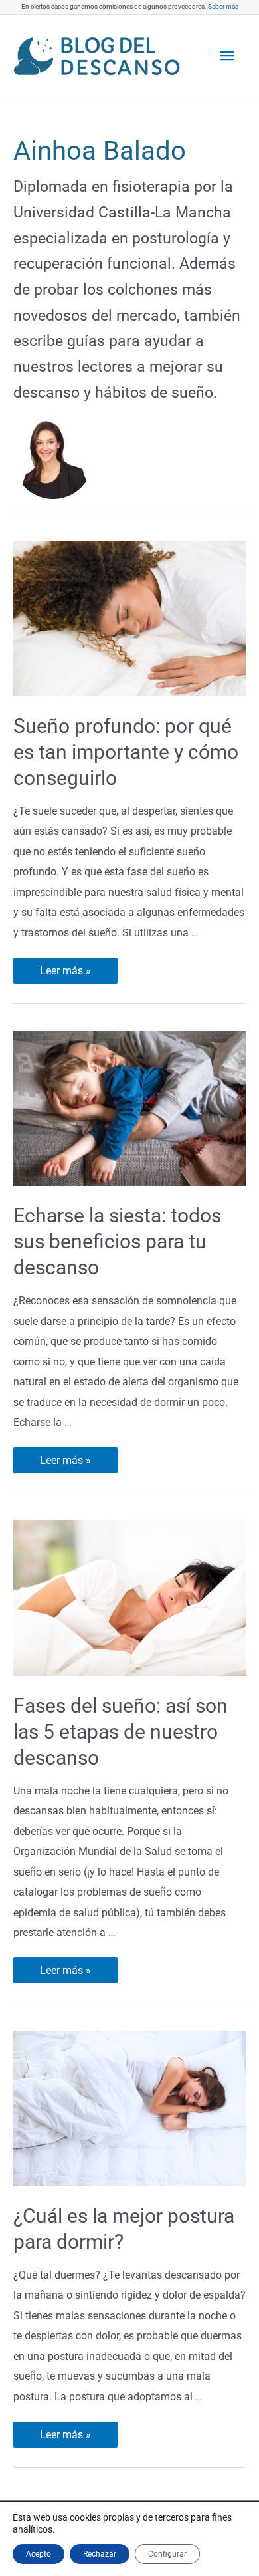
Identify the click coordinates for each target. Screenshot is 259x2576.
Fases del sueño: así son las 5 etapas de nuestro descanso (121, 1732)
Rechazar (100, 2554)
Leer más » (66, 971)
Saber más (223, 6)
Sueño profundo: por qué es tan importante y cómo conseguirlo (126, 752)
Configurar (167, 2554)
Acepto (39, 2554)
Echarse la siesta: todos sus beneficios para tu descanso (117, 1241)
